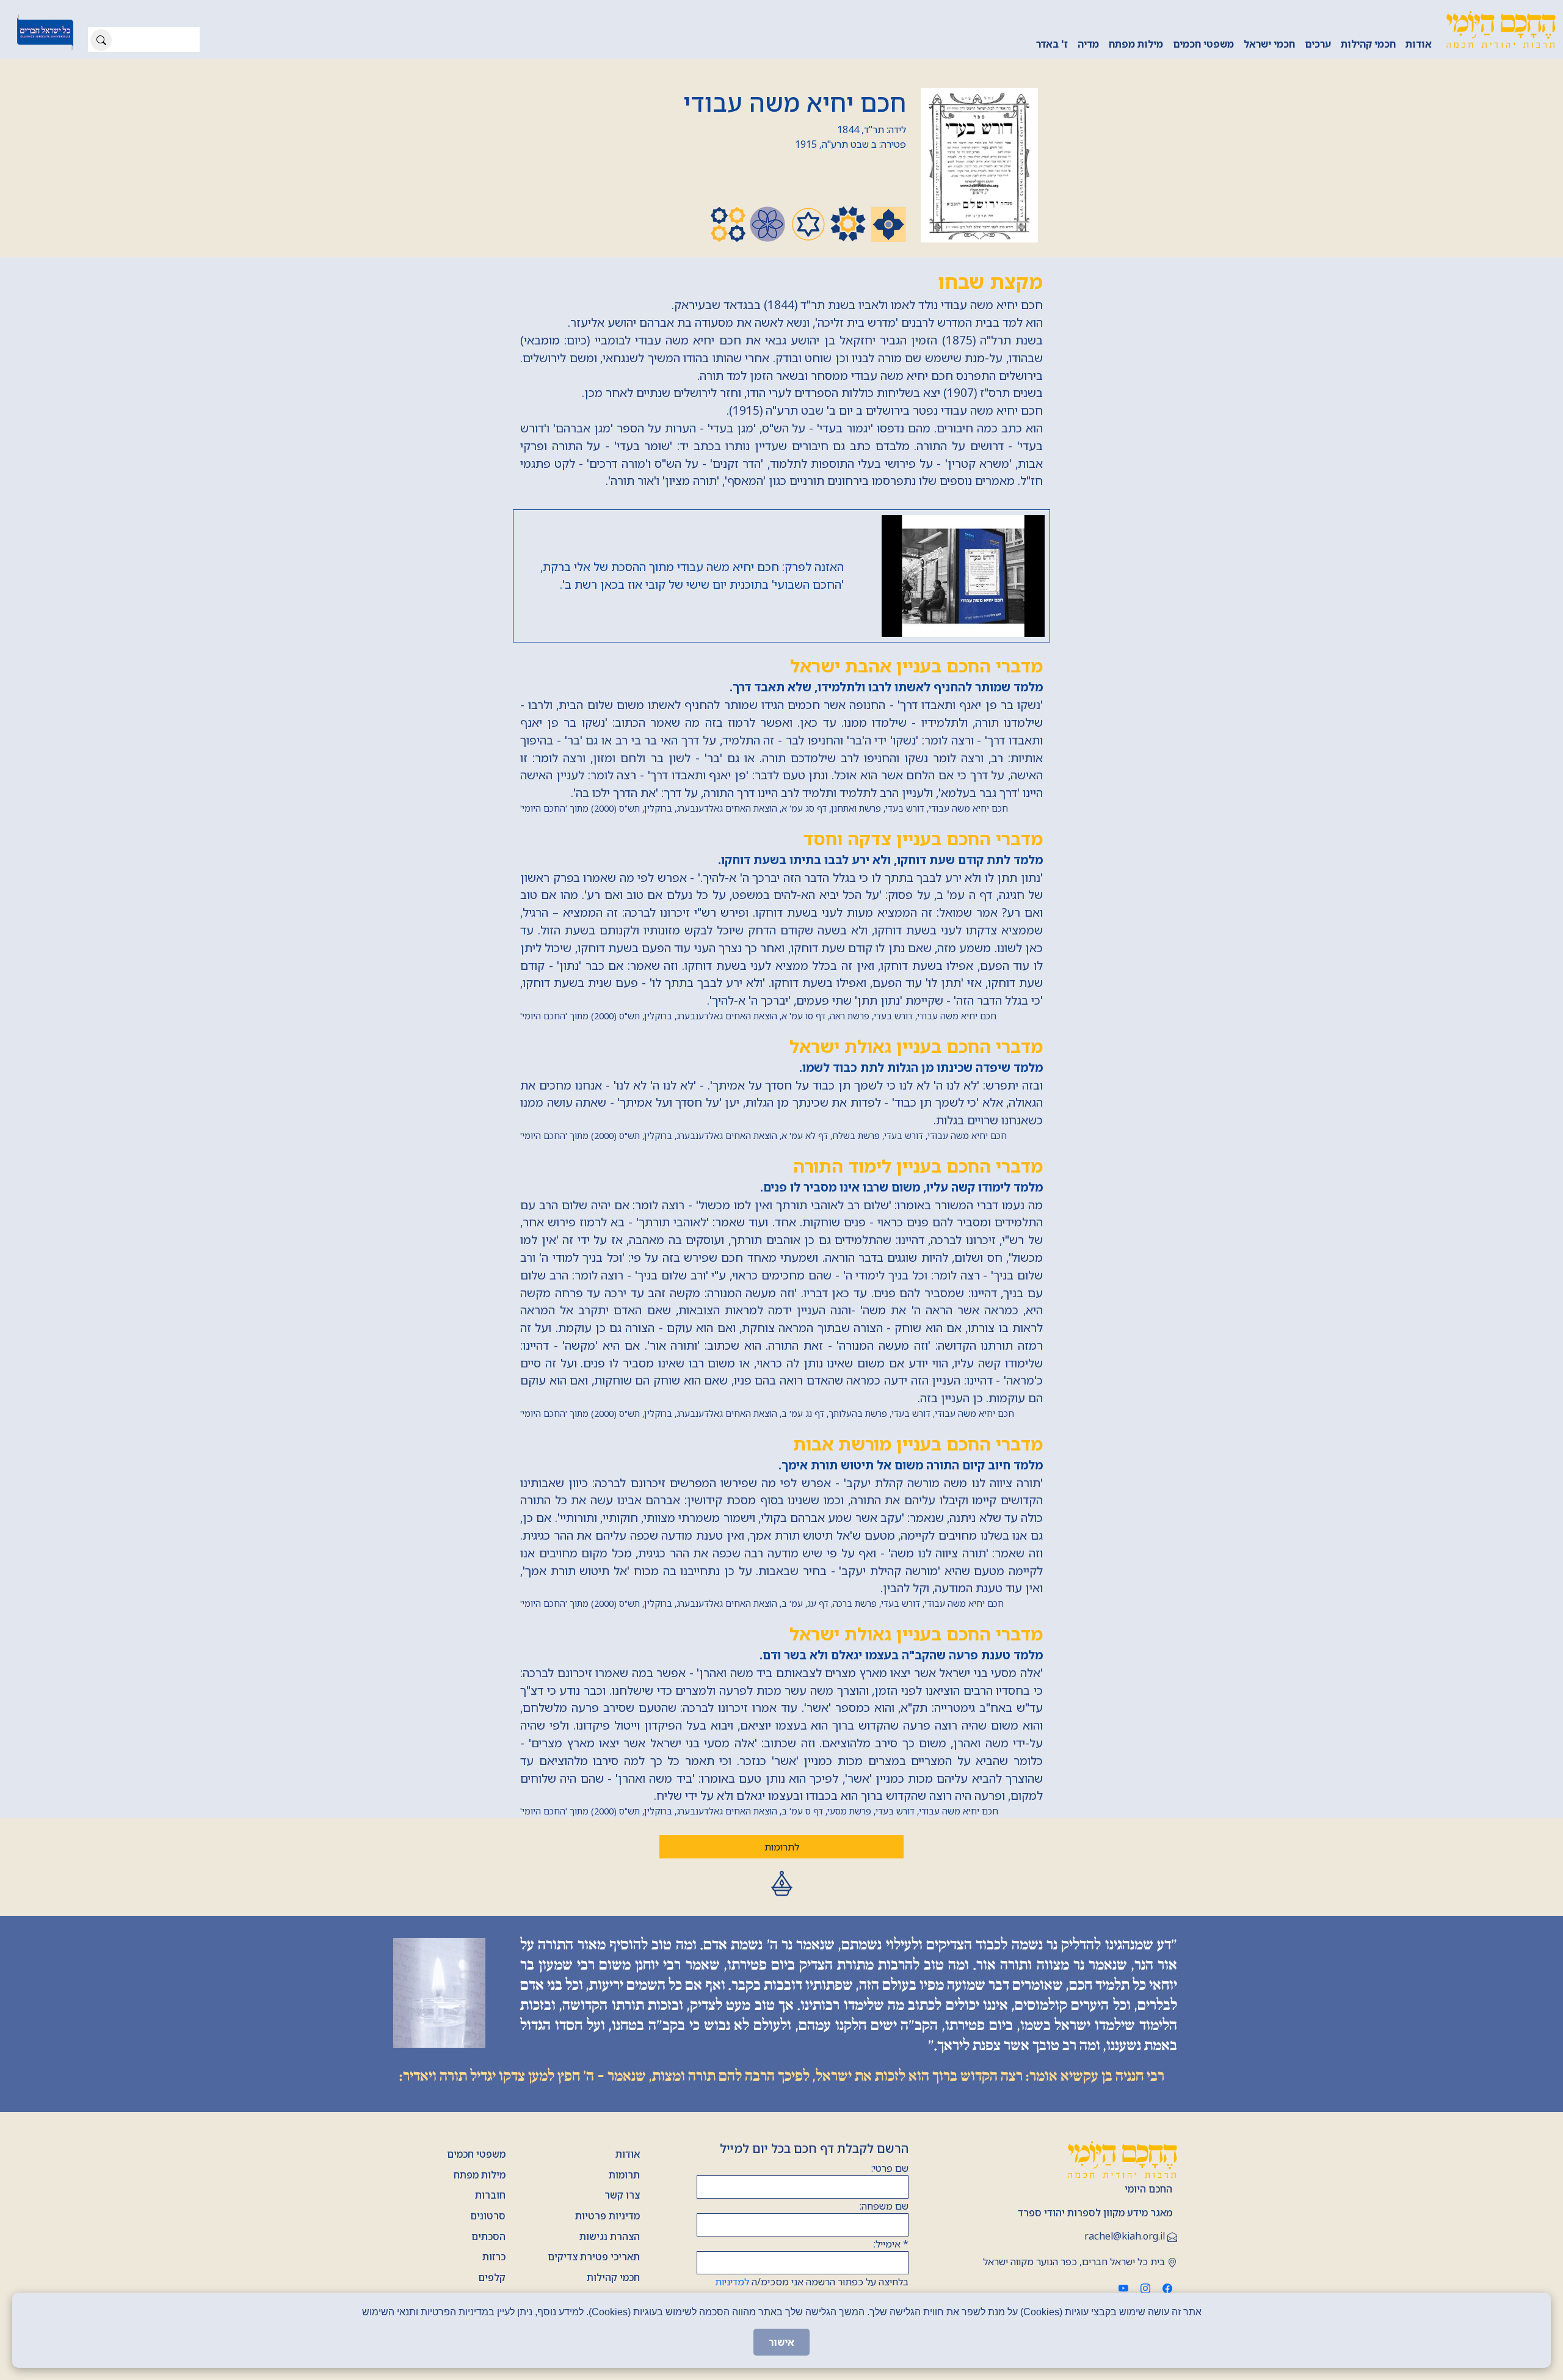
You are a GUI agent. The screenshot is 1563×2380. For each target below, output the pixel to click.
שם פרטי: (890, 2168)
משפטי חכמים (1203, 44)
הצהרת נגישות (610, 2236)
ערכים (1318, 44)
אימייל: (891, 2244)
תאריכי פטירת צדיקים (594, 2257)
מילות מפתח (1136, 44)
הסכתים (488, 2236)
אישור (781, 2342)
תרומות (624, 2175)
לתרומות (782, 1847)
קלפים (492, 2277)
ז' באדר (1052, 44)
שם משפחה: (884, 2206)
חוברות (490, 2195)
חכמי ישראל (1269, 44)
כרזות (494, 2257)
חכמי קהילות (1368, 44)
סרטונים (488, 2216)
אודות (1419, 44)
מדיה (1088, 44)
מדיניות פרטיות (607, 2216)
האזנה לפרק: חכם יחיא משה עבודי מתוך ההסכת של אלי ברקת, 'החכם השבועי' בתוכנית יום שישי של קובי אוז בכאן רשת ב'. (692, 575)
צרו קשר (622, 2195)
